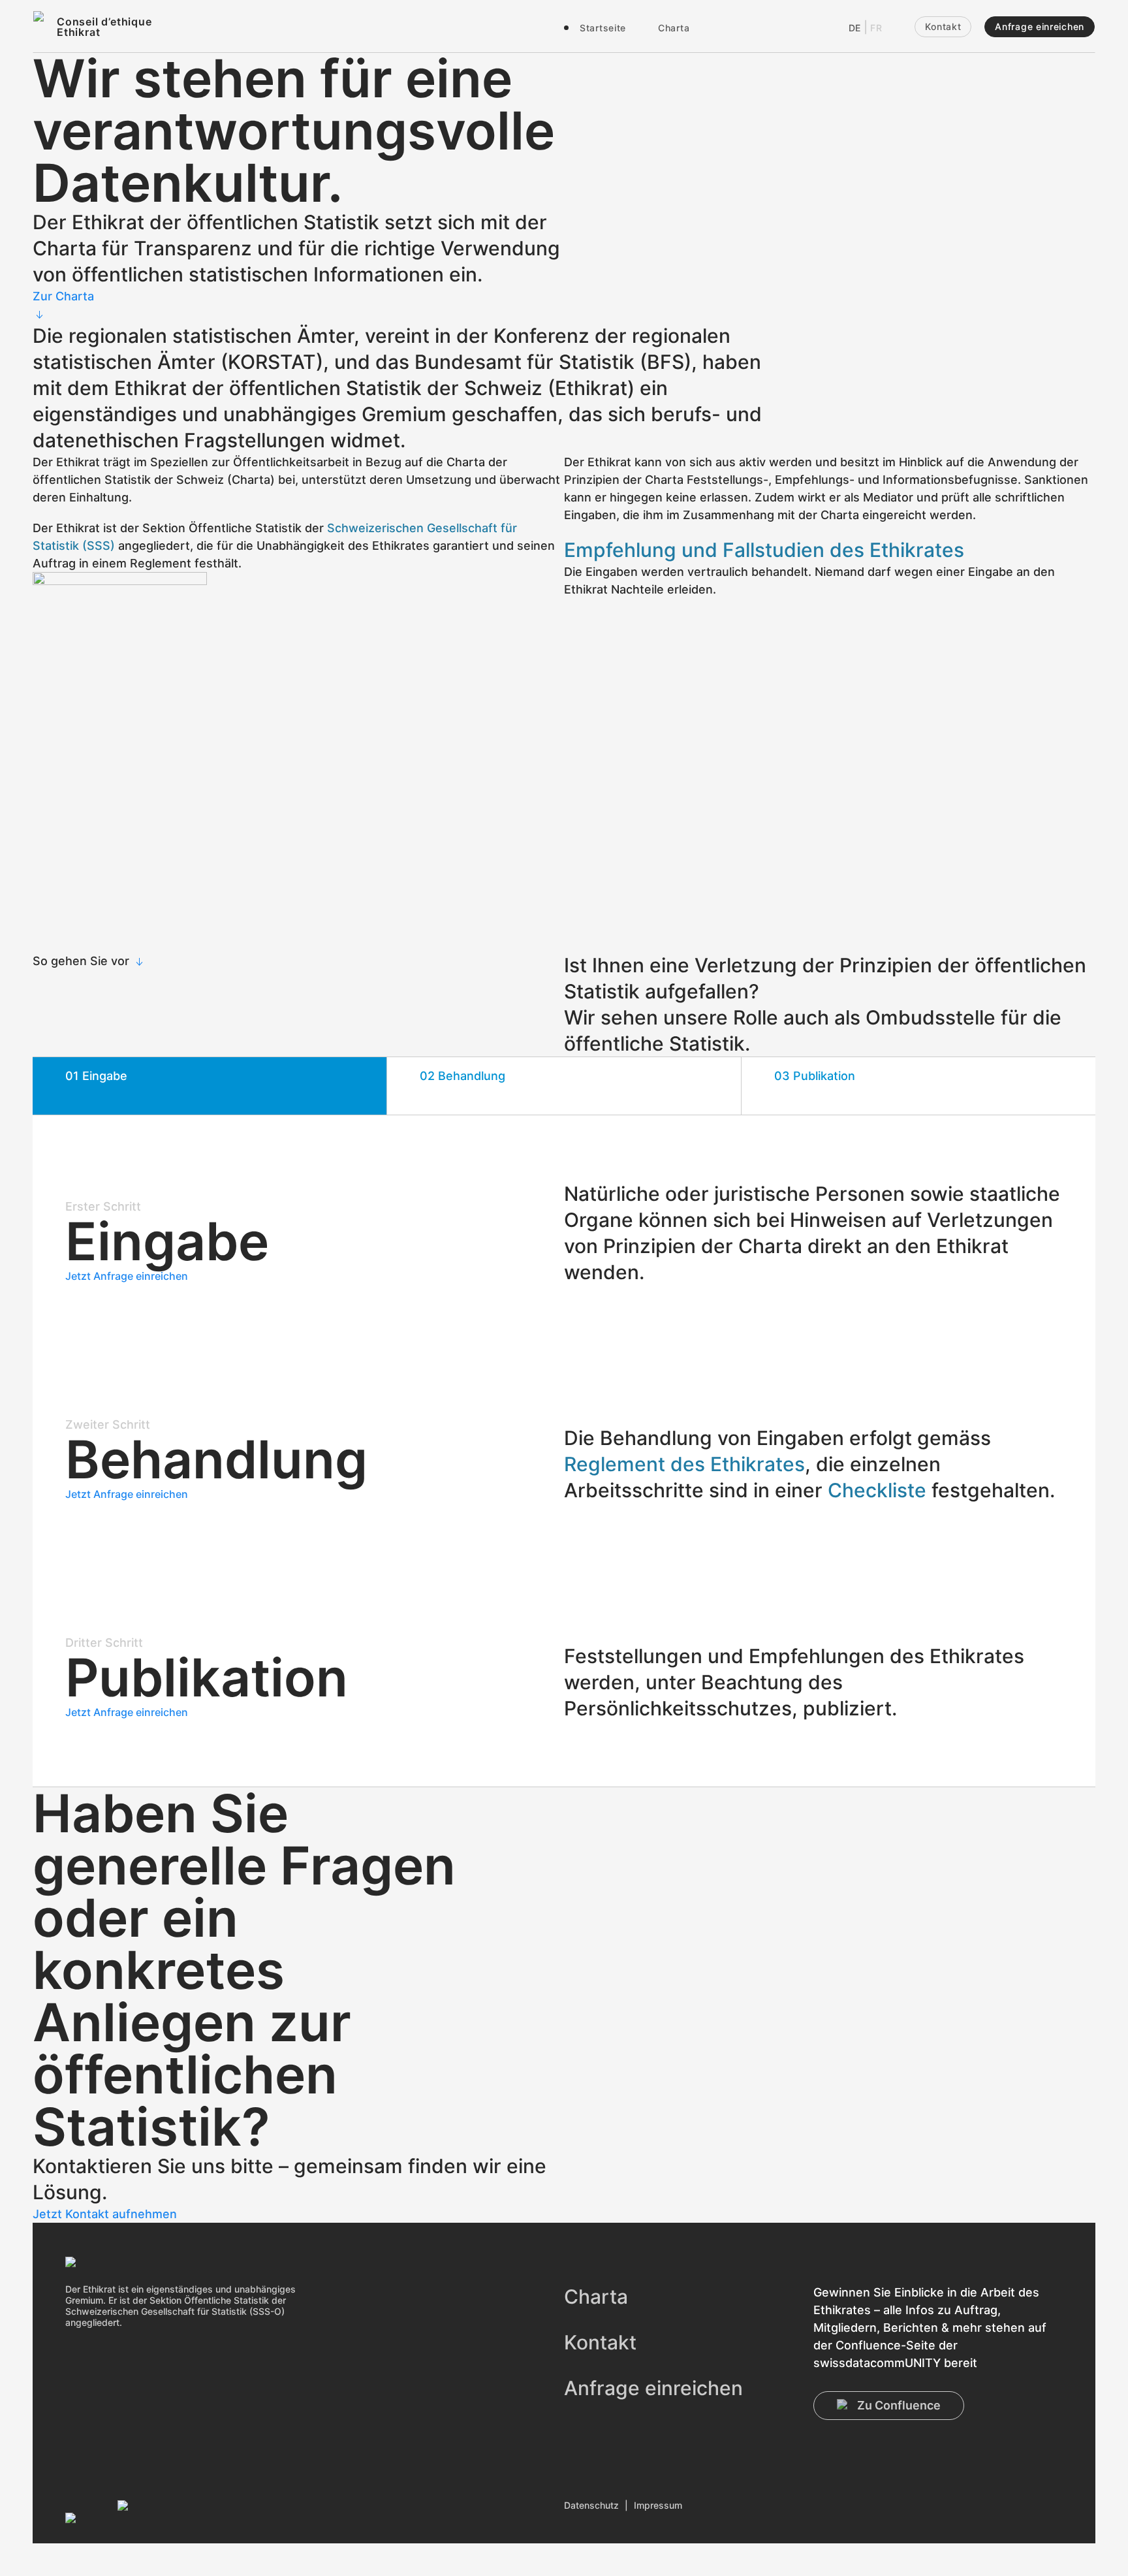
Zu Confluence (899, 2405)
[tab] (210, 1086)
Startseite (603, 28)
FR (876, 28)
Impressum (658, 2505)
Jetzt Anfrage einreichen (127, 1276)
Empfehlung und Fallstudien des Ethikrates (764, 550)
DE (855, 28)
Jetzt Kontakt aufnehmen (105, 2214)
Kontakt (943, 26)
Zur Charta (63, 296)
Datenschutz (591, 2505)
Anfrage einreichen (1040, 26)
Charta (674, 28)
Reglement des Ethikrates (684, 1464)
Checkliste (877, 1490)
